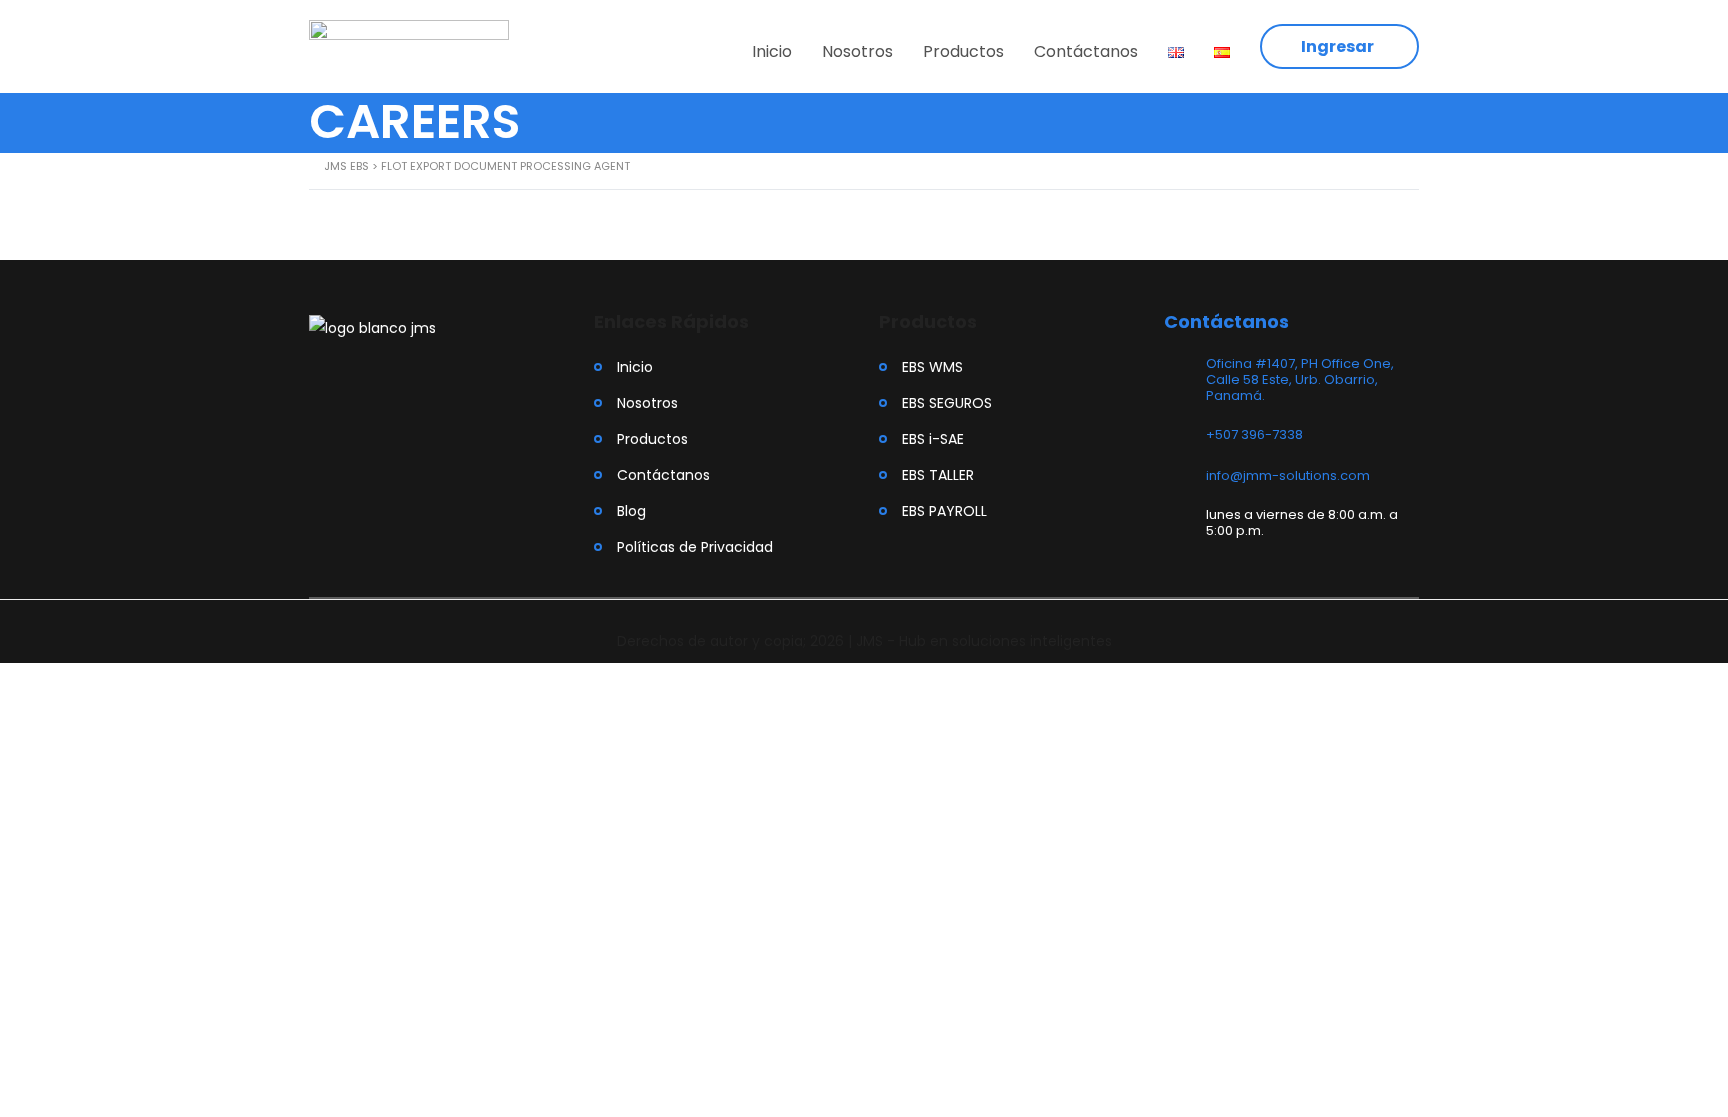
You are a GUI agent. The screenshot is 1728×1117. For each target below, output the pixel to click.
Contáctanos (1086, 51)
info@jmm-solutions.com (1288, 475)
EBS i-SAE (933, 439)
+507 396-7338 (1254, 434)
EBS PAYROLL (944, 511)
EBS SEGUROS (947, 403)
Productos (963, 51)
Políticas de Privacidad (695, 547)
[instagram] (320, 381)
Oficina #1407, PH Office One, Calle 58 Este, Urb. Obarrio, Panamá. (1300, 379)
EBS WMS (932, 367)
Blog (631, 511)
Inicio (772, 51)
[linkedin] (378, 381)
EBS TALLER (938, 475)
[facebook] (347, 381)
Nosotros (857, 51)
